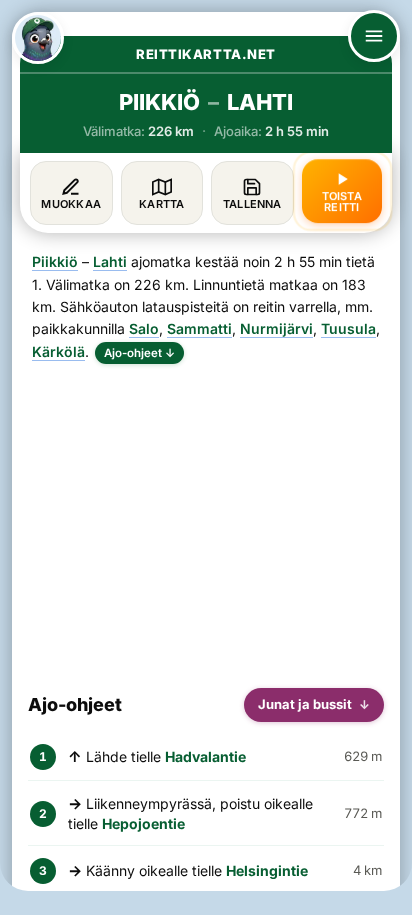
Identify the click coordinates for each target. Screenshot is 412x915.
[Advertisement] (206, 518)
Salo (144, 328)
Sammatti (199, 328)
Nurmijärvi (276, 328)
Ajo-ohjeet (139, 353)
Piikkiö (55, 261)
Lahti (110, 261)
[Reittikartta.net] (38, 38)
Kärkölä (58, 351)
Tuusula (348, 328)
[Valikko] (374, 36)
